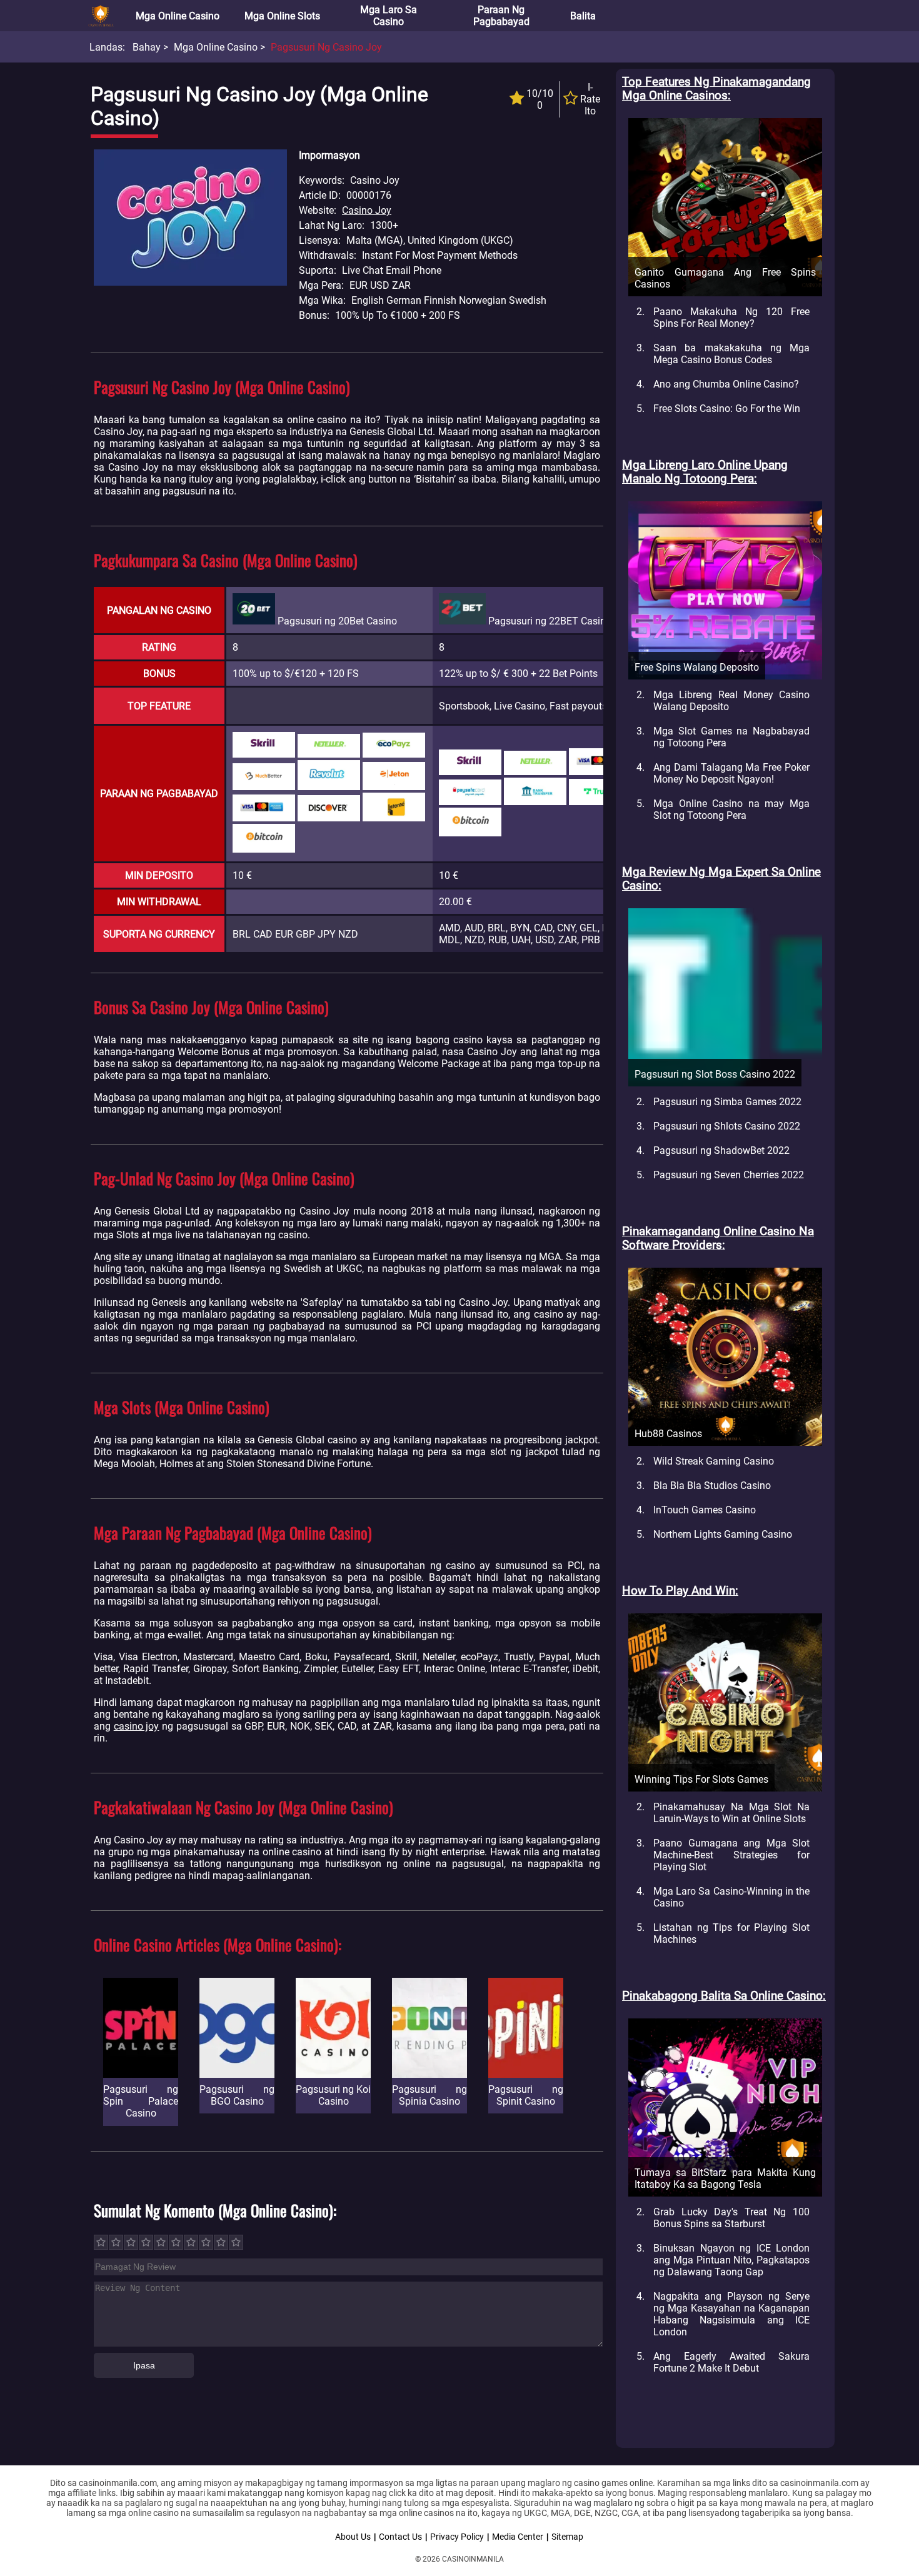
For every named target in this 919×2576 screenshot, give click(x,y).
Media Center (518, 2537)
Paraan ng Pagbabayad (501, 16)
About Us (353, 2537)
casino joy (137, 1726)
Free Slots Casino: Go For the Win (727, 408)
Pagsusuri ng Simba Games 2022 (727, 1102)
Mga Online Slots (282, 16)
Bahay (147, 47)
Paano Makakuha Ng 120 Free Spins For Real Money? (731, 318)
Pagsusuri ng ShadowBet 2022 (721, 1150)
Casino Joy (367, 210)
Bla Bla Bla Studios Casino (712, 1486)
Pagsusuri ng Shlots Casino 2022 (727, 1126)
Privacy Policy (457, 2537)
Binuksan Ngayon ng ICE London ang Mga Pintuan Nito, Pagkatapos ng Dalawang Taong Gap (731, 2260)
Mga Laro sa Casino (389, 16)
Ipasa (144, 2365)
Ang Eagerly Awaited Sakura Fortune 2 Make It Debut (731, 2362)
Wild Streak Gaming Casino (714, 1461)
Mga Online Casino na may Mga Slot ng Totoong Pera (731, 809)
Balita (583, 16)
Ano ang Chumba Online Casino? (726, 384)
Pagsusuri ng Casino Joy (326, 47)
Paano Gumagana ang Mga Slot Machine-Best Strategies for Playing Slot (731, 1855)
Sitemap (567, 2537)
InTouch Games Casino (705, 1510)
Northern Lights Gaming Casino (723, 1534)
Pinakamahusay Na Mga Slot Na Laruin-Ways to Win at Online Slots (731, 1813)
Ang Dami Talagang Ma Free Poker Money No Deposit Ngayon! (731, 773)
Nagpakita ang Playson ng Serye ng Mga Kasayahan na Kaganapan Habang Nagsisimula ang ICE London (731, 2314)
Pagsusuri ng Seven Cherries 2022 (729, 1175)
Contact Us (400, 2537)
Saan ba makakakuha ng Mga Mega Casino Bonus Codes (731, 354)
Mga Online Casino (178, 16)
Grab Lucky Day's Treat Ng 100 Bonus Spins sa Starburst (731, 2218)
